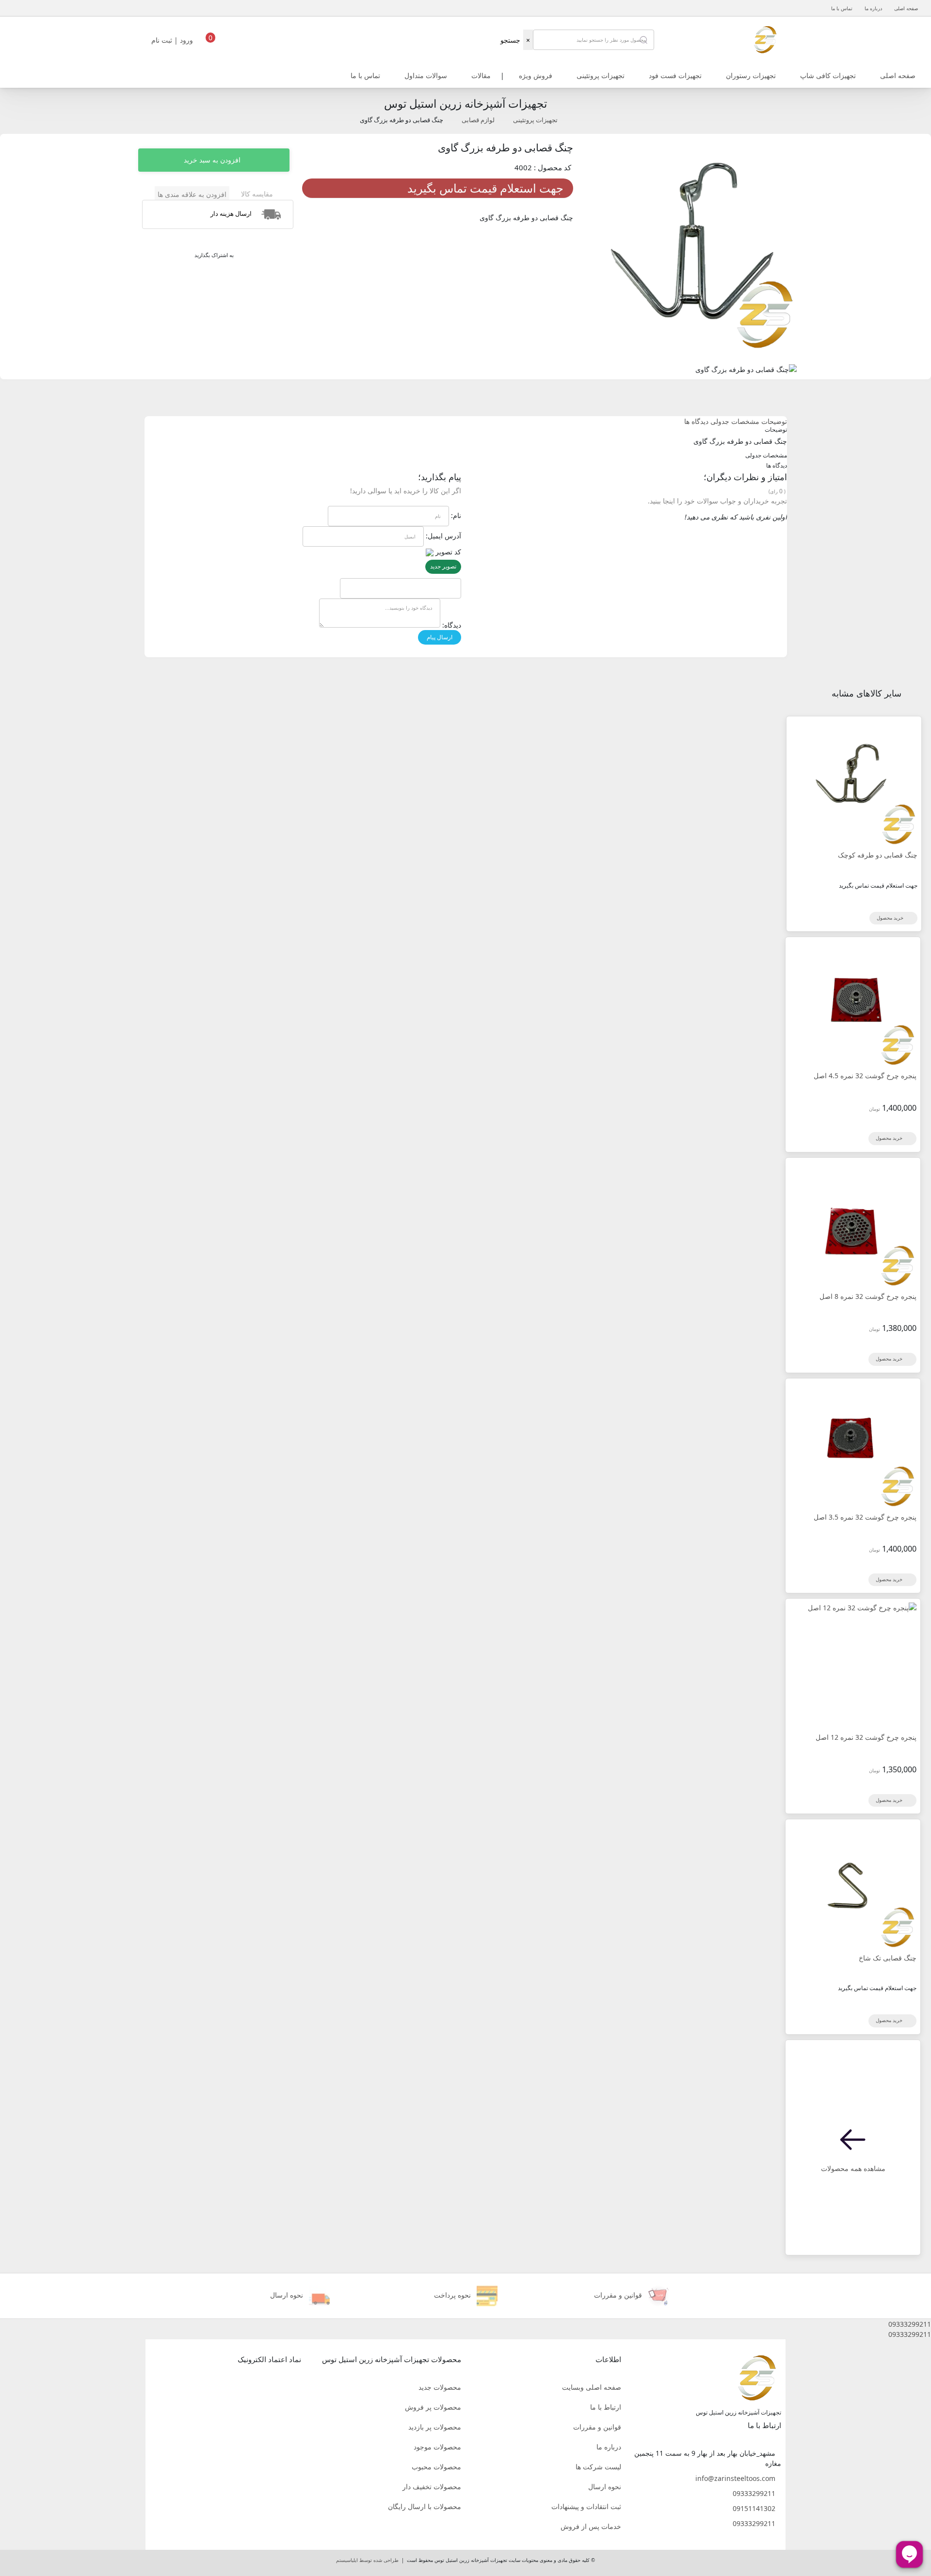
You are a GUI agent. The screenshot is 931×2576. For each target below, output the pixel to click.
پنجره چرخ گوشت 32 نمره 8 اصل (868, 1296)
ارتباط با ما (606, 2407)
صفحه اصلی (906, 8)
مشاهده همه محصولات (853, 2168)
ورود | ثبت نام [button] (173, 40)
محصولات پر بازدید (435, 2427)
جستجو (510, 40)
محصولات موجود (437, 2447)
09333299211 (754, 2493)
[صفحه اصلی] (765, 39)
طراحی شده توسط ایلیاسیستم (367, 2560)
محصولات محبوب (436, 2467)
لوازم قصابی (478, 120)
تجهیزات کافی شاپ (828, 75)
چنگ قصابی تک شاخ (888, 1958)
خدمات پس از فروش (591, 2526)
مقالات (481, 75)
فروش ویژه (536, 75)
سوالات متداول (426, 75)
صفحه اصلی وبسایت (592, 2387)
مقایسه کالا (257, 194)
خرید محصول (891, 918)
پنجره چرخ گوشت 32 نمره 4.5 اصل (865, 1076)
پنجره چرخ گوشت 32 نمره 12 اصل (866, 1737)
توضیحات (774, 421)
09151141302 (754, 2508)
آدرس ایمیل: (443, 536)
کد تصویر (448, 552)
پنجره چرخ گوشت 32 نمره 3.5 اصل (865, 1517)
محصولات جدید (440, 2387)
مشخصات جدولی (735, 421)
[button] (465, 2324)
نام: (456, 515)
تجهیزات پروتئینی (601, 75)
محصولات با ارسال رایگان (425, 2506)
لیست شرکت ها (598, 2467)
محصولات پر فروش (433, 2407)
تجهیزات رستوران (751, 75)
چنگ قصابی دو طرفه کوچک (878, 855)
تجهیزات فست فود (675, 75)
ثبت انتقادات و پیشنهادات (586, 2506)
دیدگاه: (452, 625)
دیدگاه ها (696, 421)
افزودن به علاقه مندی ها (192, 194)
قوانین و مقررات (597, 2427)
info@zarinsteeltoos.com (735, 2478)
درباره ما (873, 8)
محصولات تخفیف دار (432, 2487)
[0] (210, 43)
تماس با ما (842, 8)
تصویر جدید (443, 566)
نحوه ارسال (605, 2487)
